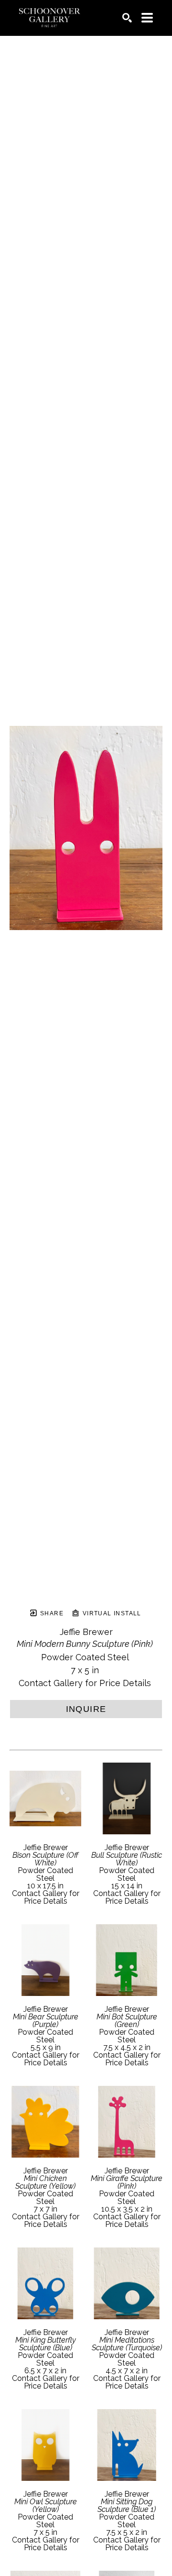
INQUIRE (86, 1709)
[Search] (127, 18)
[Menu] (147, 18)
